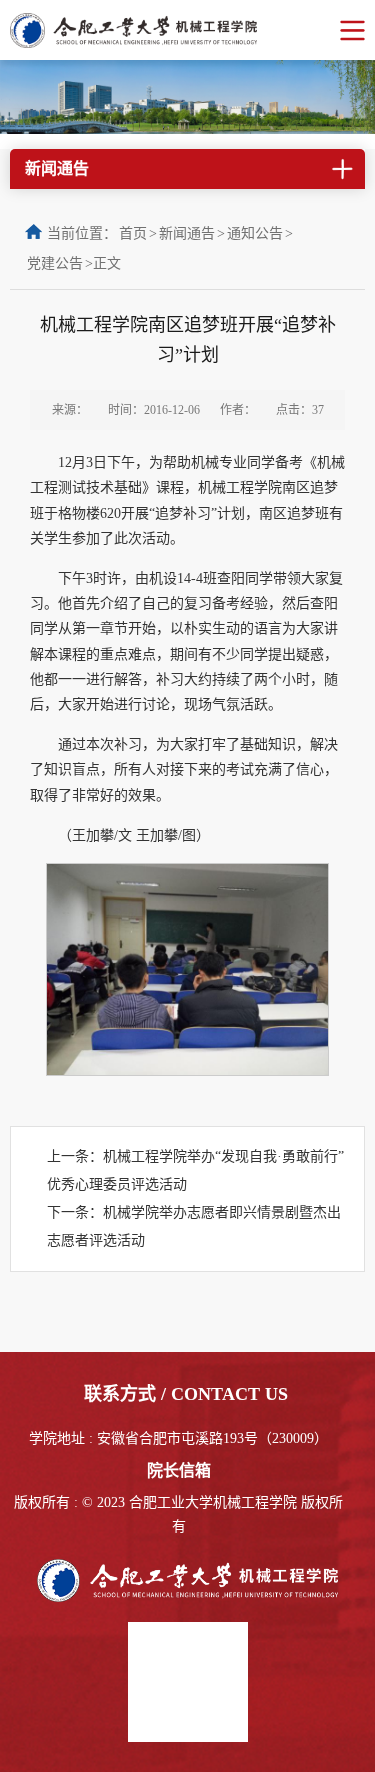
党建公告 (55, 263)
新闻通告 (187, 233)
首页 (133, 233)
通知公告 (255, 233)
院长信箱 (179, 1470)
